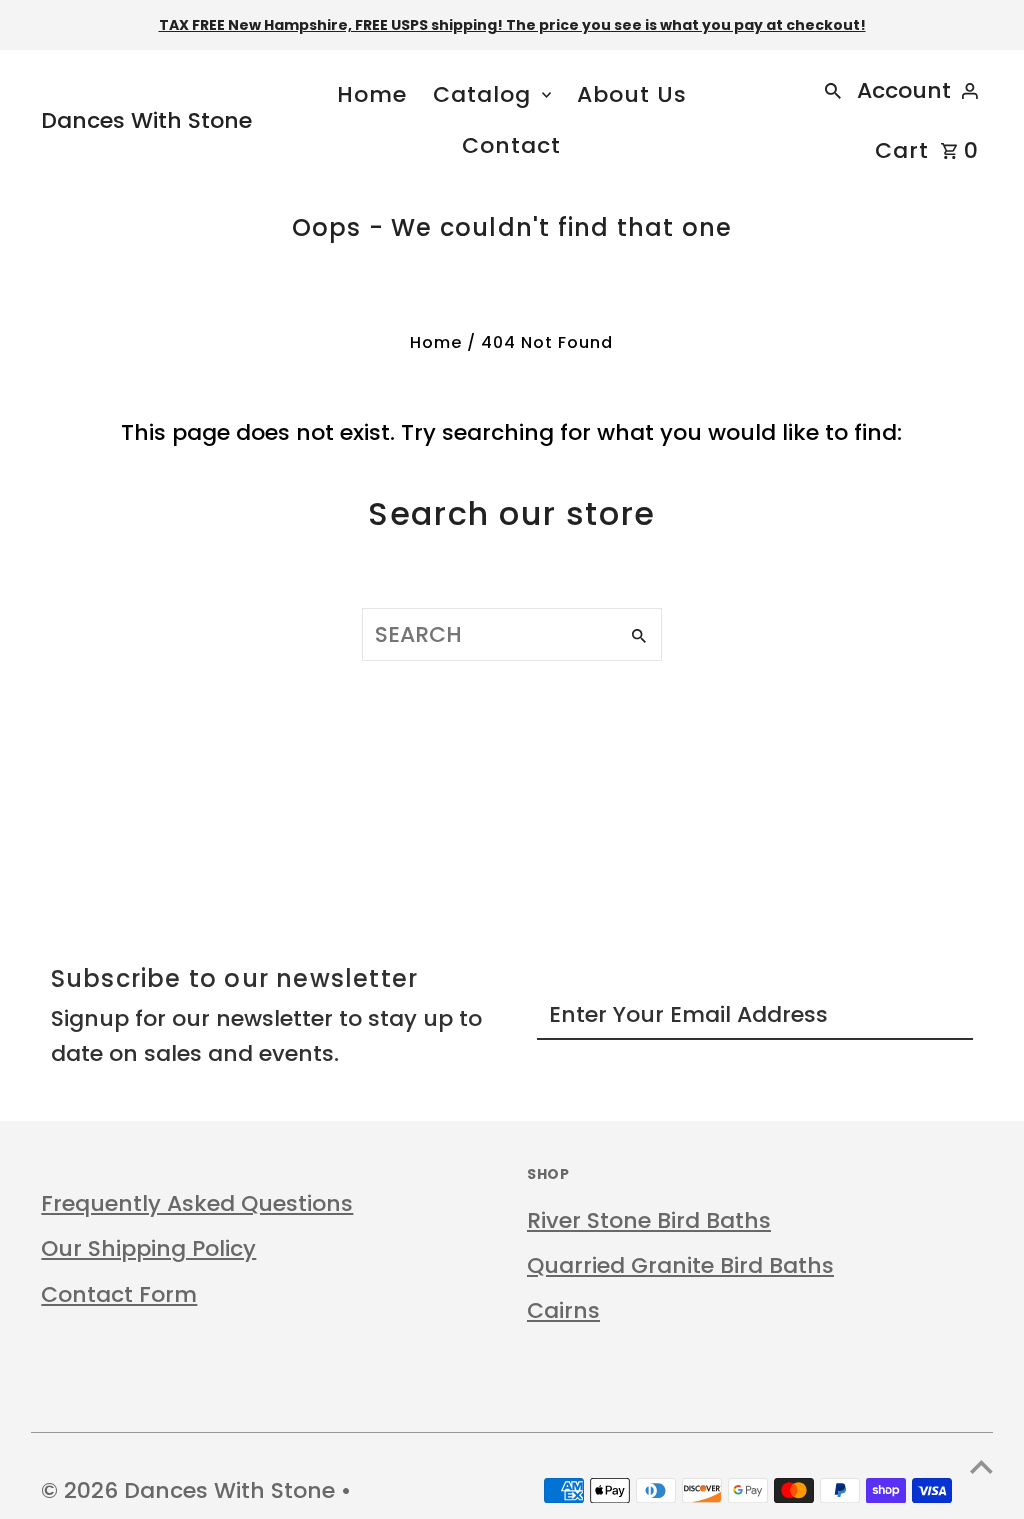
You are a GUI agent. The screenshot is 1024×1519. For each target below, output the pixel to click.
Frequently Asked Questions (197, 1203)
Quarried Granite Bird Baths (680, 1265)
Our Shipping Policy (148, 1248)
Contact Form (119, 1294)
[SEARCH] (833, 90)
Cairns (563, 1310)
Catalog (482, 94)
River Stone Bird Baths (649, 1220)
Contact (511, 145)
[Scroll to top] (981, 1466)
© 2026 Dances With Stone (191, 1490)
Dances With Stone (146, 120)
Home (372, 94)
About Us (632, 94)
